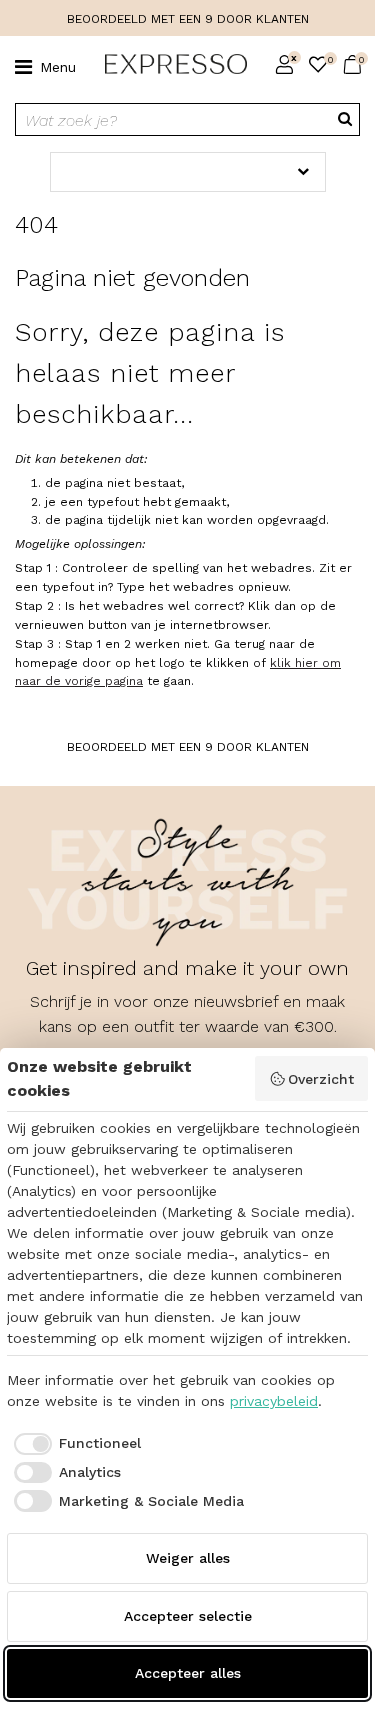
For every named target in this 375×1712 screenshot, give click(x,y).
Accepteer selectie (188, 1616)
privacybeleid (274, 1401)
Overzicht (321, 1079)
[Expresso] (168, 65)
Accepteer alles (188, 1673)
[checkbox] (74, 1444)
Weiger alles (188, 1558)
